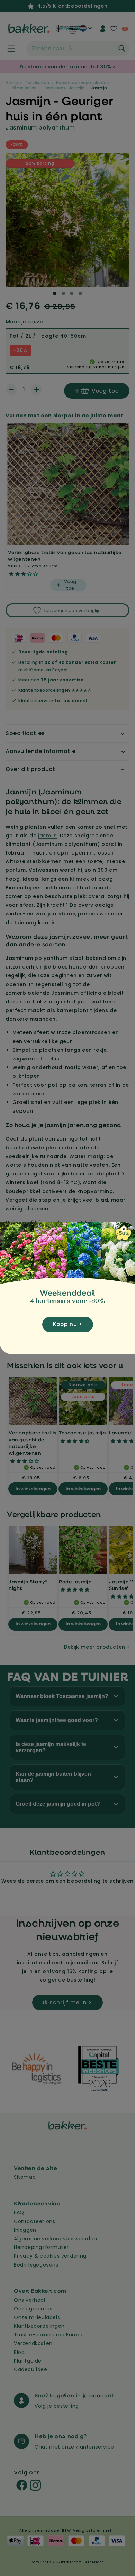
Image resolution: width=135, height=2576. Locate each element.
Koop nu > (68, 1324)
